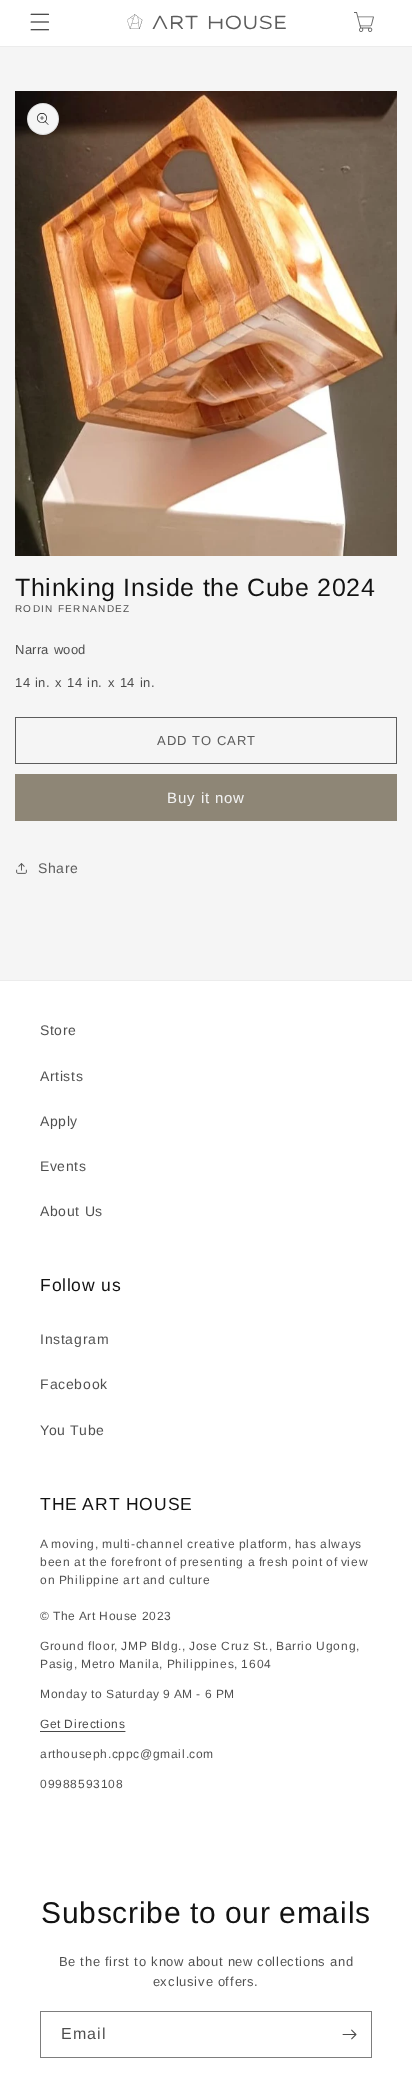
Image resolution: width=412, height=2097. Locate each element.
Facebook (74, 1384)
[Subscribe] (349, 2034)
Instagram (74, 1339)
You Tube (72, 1430)
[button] (40, 22)
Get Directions (82, 1724)
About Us (71, 1211)
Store (58, 1030)
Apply (59, 1121)
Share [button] (58, 868)
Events (63, 1166)
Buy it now (206, 797)
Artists (61, 1076)
